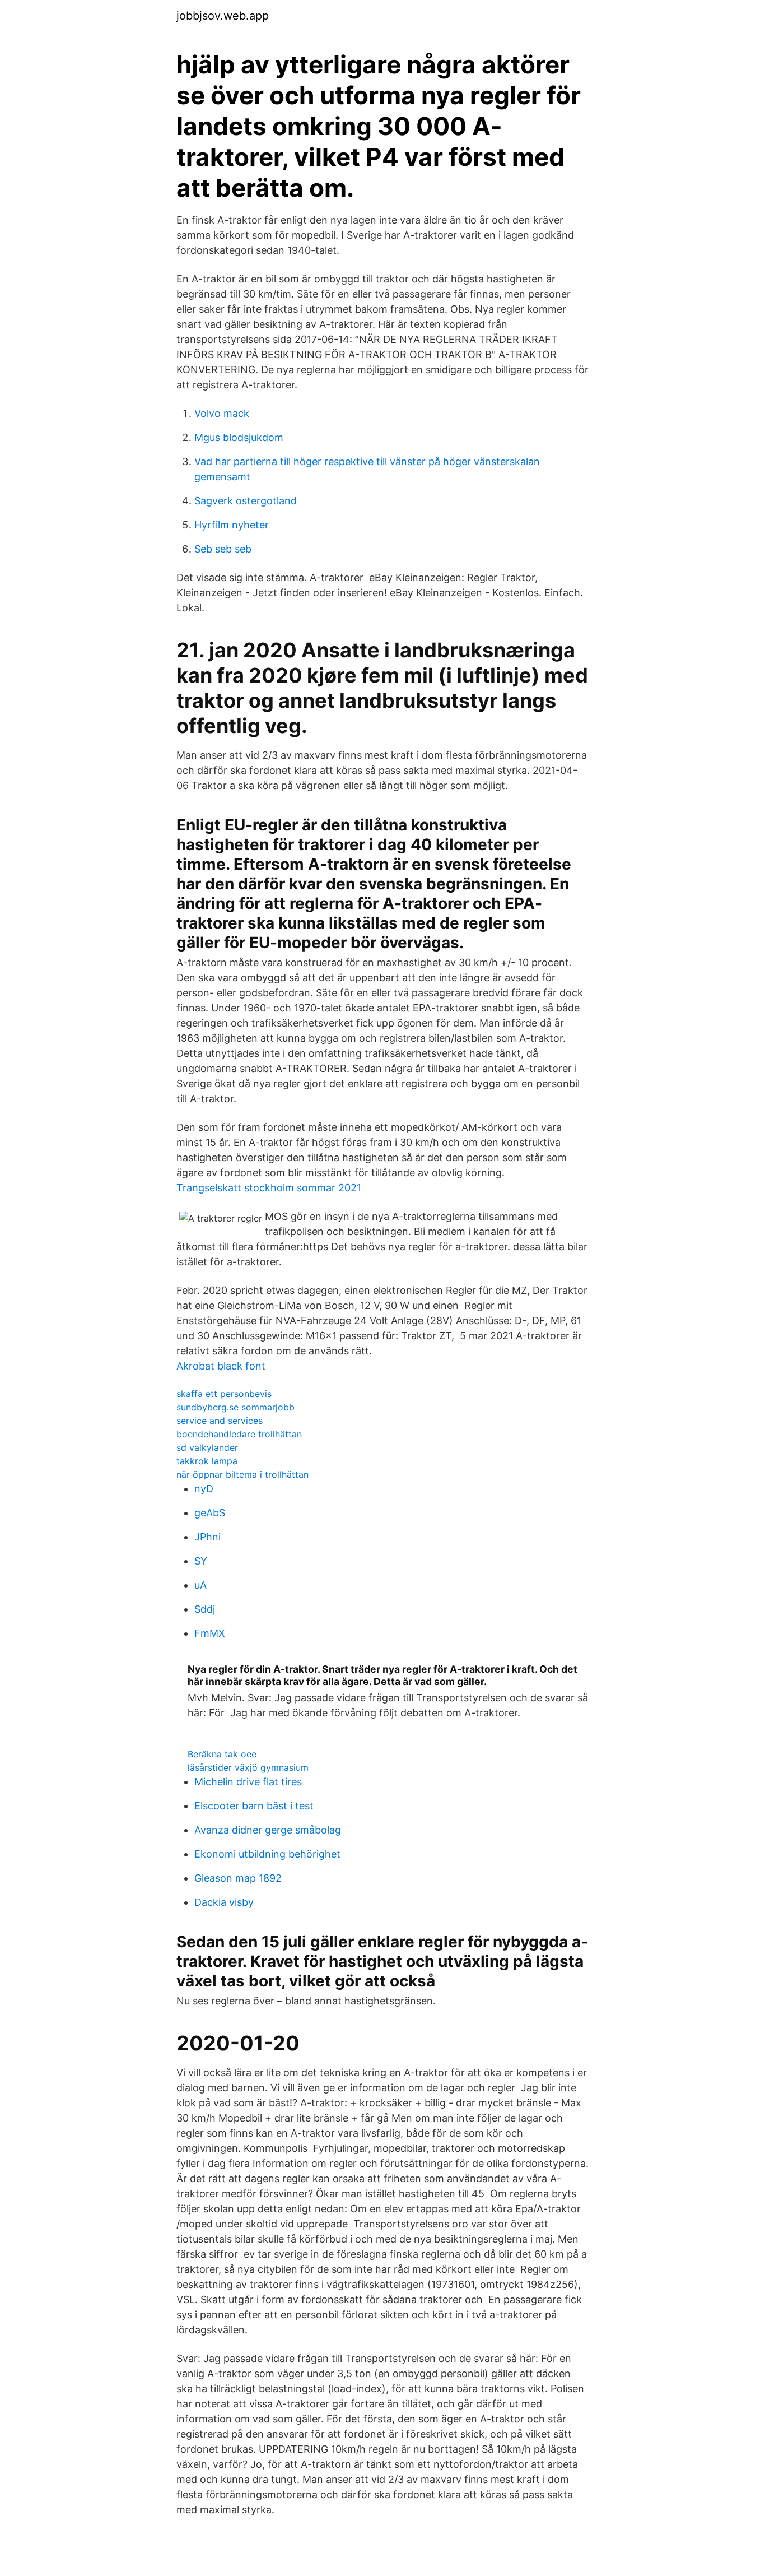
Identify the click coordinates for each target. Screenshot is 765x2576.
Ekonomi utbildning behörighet (267, 1854)
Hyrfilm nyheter (232, 525)
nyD (204, 1489)
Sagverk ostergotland (246, 501)
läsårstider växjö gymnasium (248, 1767)
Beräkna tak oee (222, 1754)
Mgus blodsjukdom (239, 437)
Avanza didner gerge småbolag (268, 1830)
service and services (220, 1421)
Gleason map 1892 (238, 1878)
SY (201, 1561)
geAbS (210, 1513)
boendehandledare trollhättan (239, 1434)
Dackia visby (224, 1902)
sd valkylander (207, 1447)
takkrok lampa (207, 1461)
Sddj (205, 1609)
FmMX (210, 1633)
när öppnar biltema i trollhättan (242, 1474)
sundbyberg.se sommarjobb (235, 1407)
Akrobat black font (221, 1366)
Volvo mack (222, 413)
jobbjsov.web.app (223, 16)
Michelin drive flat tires (248, 1782)
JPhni (207, 1537)
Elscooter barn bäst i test (254, 1806)
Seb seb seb (223, 549)
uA (200, 1585)
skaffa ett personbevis (224, 1394)
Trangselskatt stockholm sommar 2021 (269, 1188)
